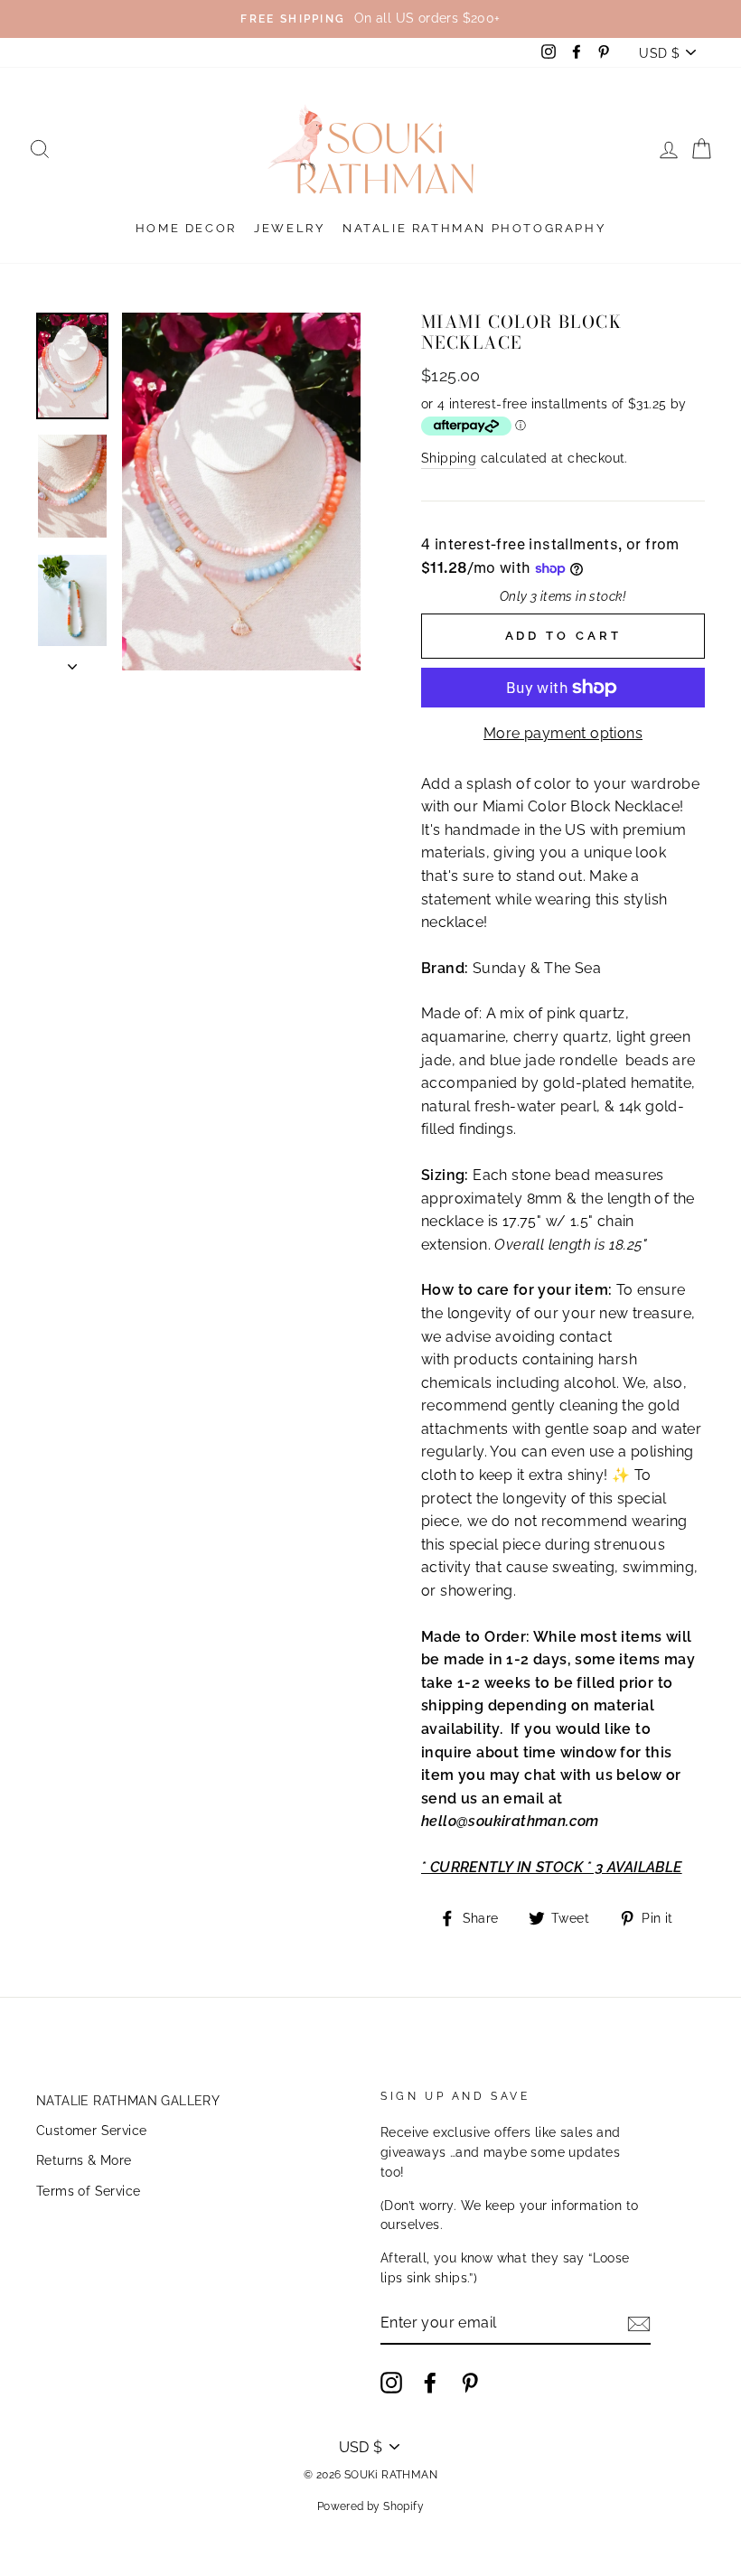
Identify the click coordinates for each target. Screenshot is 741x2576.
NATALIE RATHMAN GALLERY (128, 2101)
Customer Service (91, 2131)
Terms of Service (88, 2191)
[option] (370, 19)
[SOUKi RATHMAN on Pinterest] (470, 2383)
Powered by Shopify (370, 2506)
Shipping (449, 458)
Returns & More (84, 2160)
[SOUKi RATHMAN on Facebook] (430, 2383)
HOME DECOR (186, 228)
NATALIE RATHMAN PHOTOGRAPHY (474, 228)
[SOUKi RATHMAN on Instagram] (391, 2383)
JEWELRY (289, 228)
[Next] (72, 661)
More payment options (563, 733)
